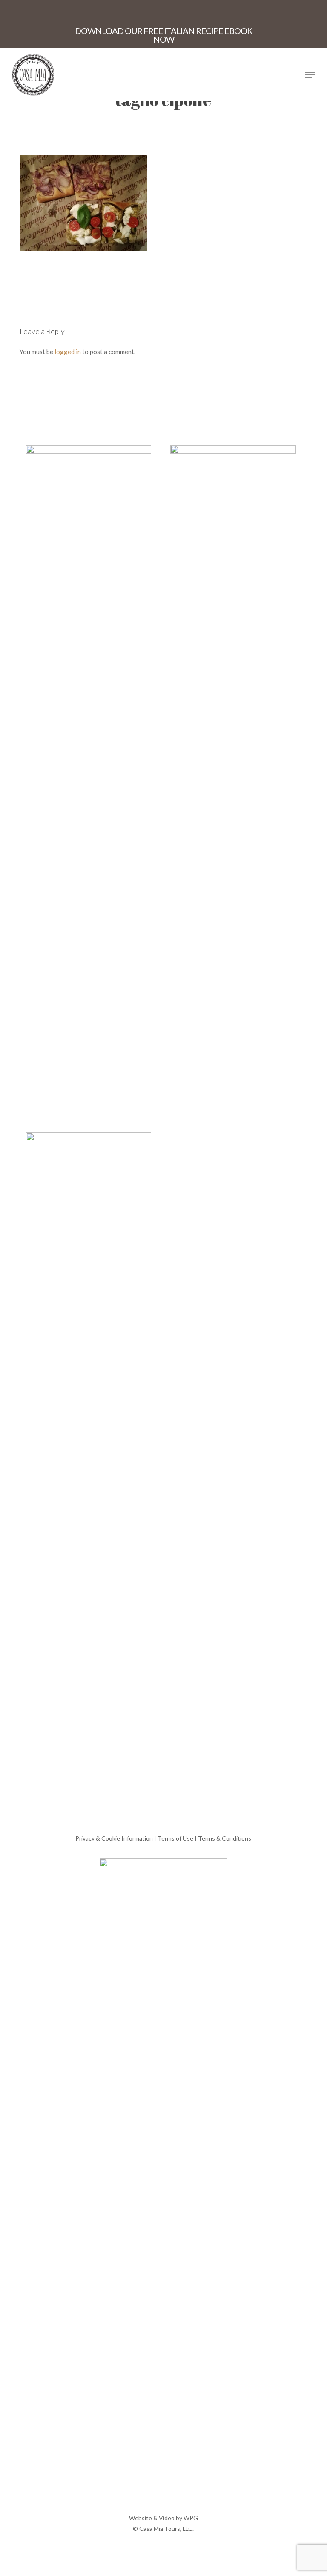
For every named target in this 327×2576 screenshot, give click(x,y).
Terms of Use (175, 1838)
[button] (310, 75)
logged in (68, 352)
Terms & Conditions (225, 1838)
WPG (191, 2518)
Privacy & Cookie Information (114, 1838)
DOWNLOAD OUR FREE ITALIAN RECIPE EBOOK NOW (164, 35)
